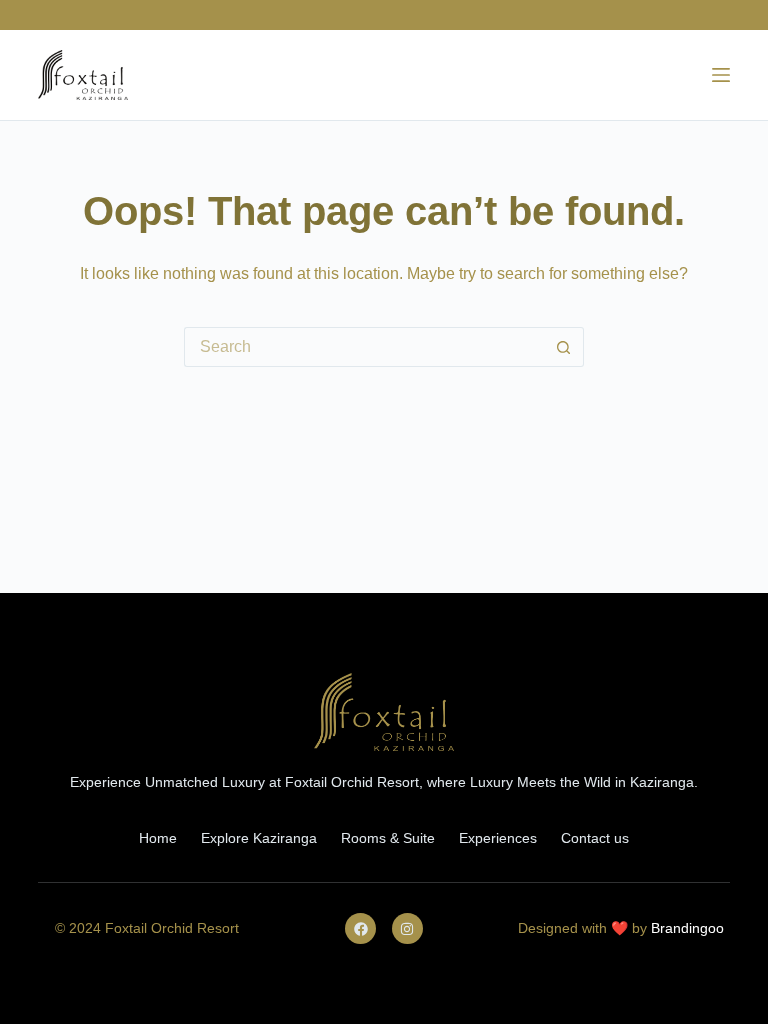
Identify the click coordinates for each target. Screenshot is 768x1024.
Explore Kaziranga (259, 838)
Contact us (595, 838)
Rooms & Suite (388, 838)
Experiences (498, 838)
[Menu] (721, 75)
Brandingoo (687, 928)
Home (158, 838)
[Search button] (564, 347)
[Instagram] (407, 928)
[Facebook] (360, 928)
